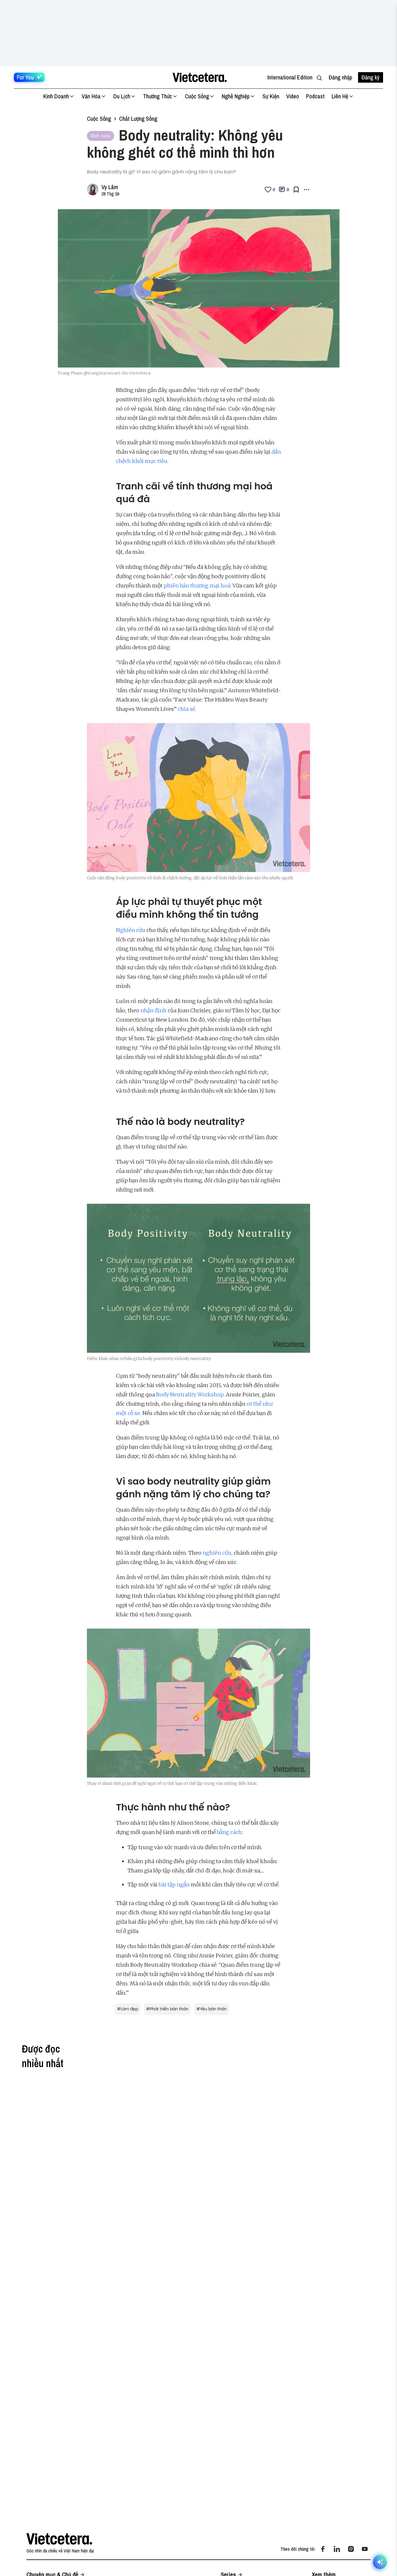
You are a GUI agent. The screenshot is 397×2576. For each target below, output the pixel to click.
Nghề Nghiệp (236, 96)
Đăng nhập (340, 77)
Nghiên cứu (131, 930)
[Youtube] (365, 2549)
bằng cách (229, 1832)
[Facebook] (323, 2549)
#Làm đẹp (128, 2009)
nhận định (153, 1010)
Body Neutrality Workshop (190, 1394)
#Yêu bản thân (212, 2009)
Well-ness (101, 136)
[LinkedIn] (337, 2549)
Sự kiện (271, 96)
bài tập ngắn (174, 1884)
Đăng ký (371, 77)
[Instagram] (351, 2549)
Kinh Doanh (56, 96)
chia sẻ (186, 709)
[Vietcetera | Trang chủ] (200, 77)
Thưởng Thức (158, 96)
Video (293, 96)
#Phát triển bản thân (167, 2009)
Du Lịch (122, 96)
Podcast (315, 96)
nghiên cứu (217, 1553)
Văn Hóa (91, 96)
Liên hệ (340, 96)
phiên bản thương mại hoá (197, 586)
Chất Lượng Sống (138, 119)
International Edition (290, 77)
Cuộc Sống (197, 96)
